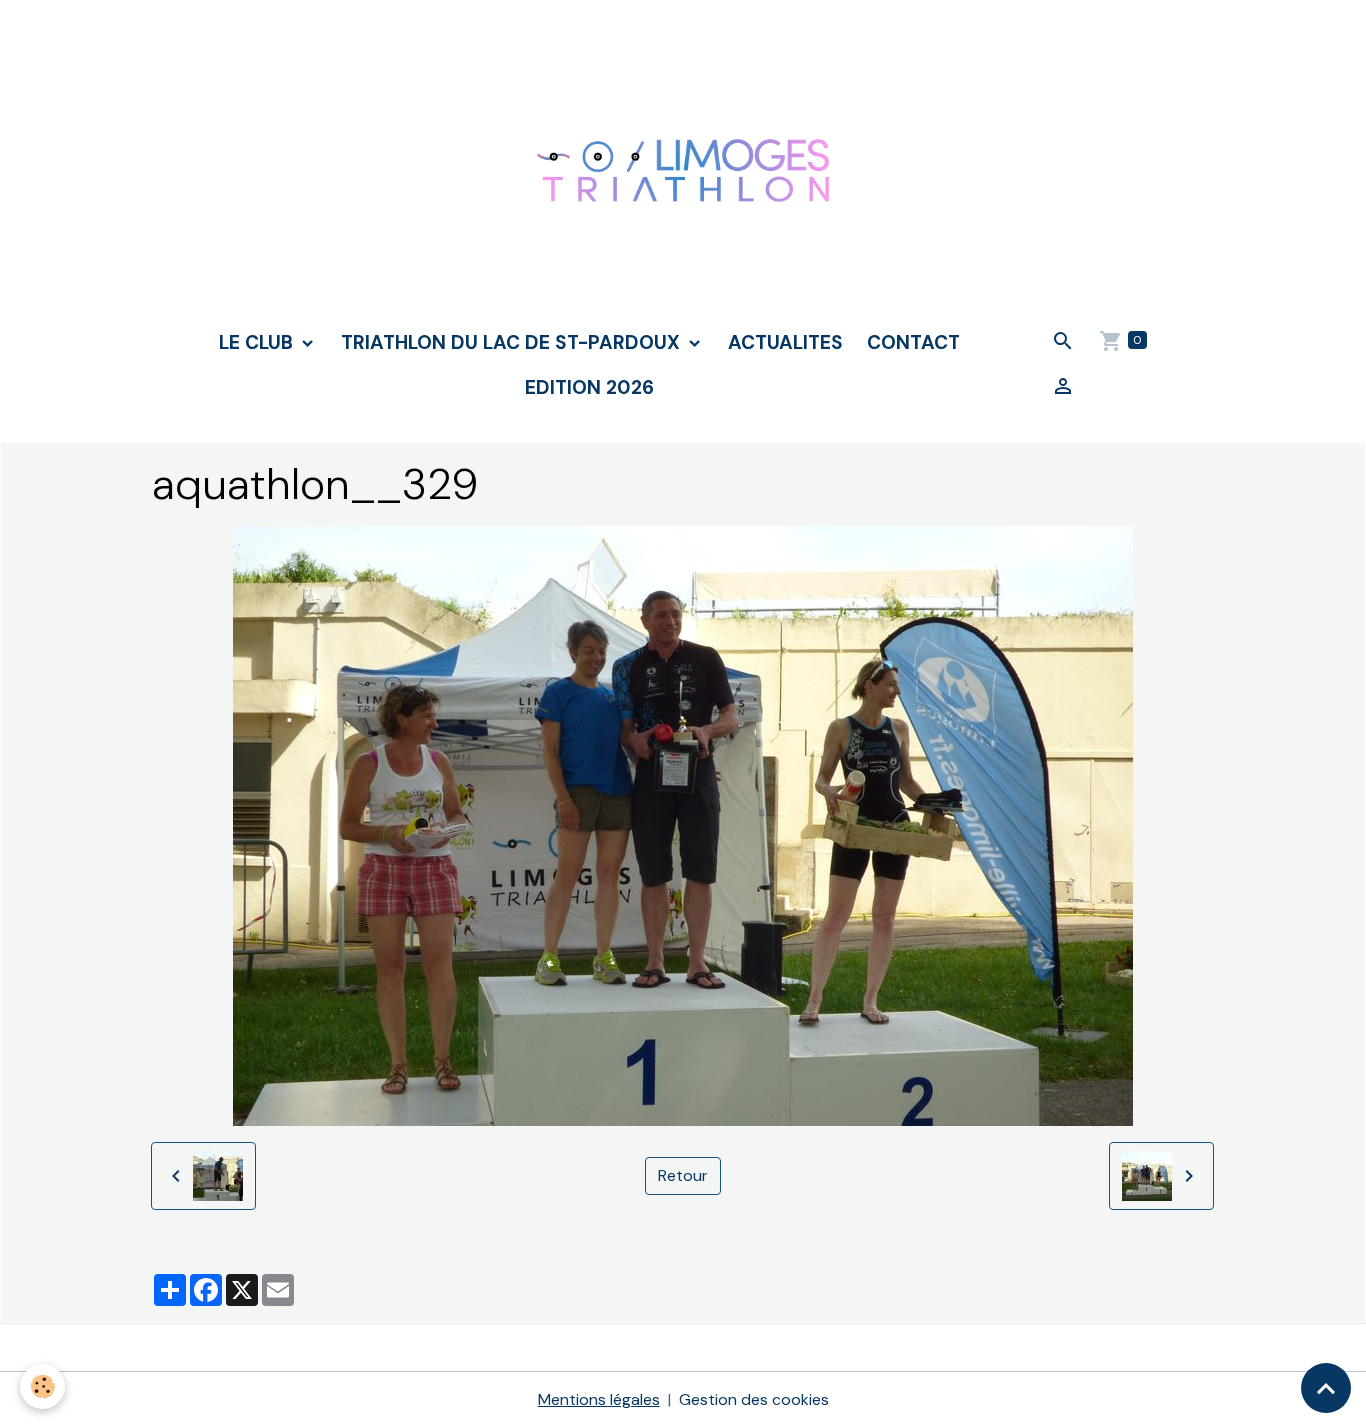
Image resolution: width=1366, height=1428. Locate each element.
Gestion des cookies (754, 1399)
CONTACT (913, 342)
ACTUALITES (785, 342)
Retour (683, 1175)
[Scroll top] (1326, 1388)
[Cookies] (42, 1386)
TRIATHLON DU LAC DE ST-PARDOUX (513, 342)
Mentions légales (599, 1399)
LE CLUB (258, 342)
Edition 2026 (589, 387)
